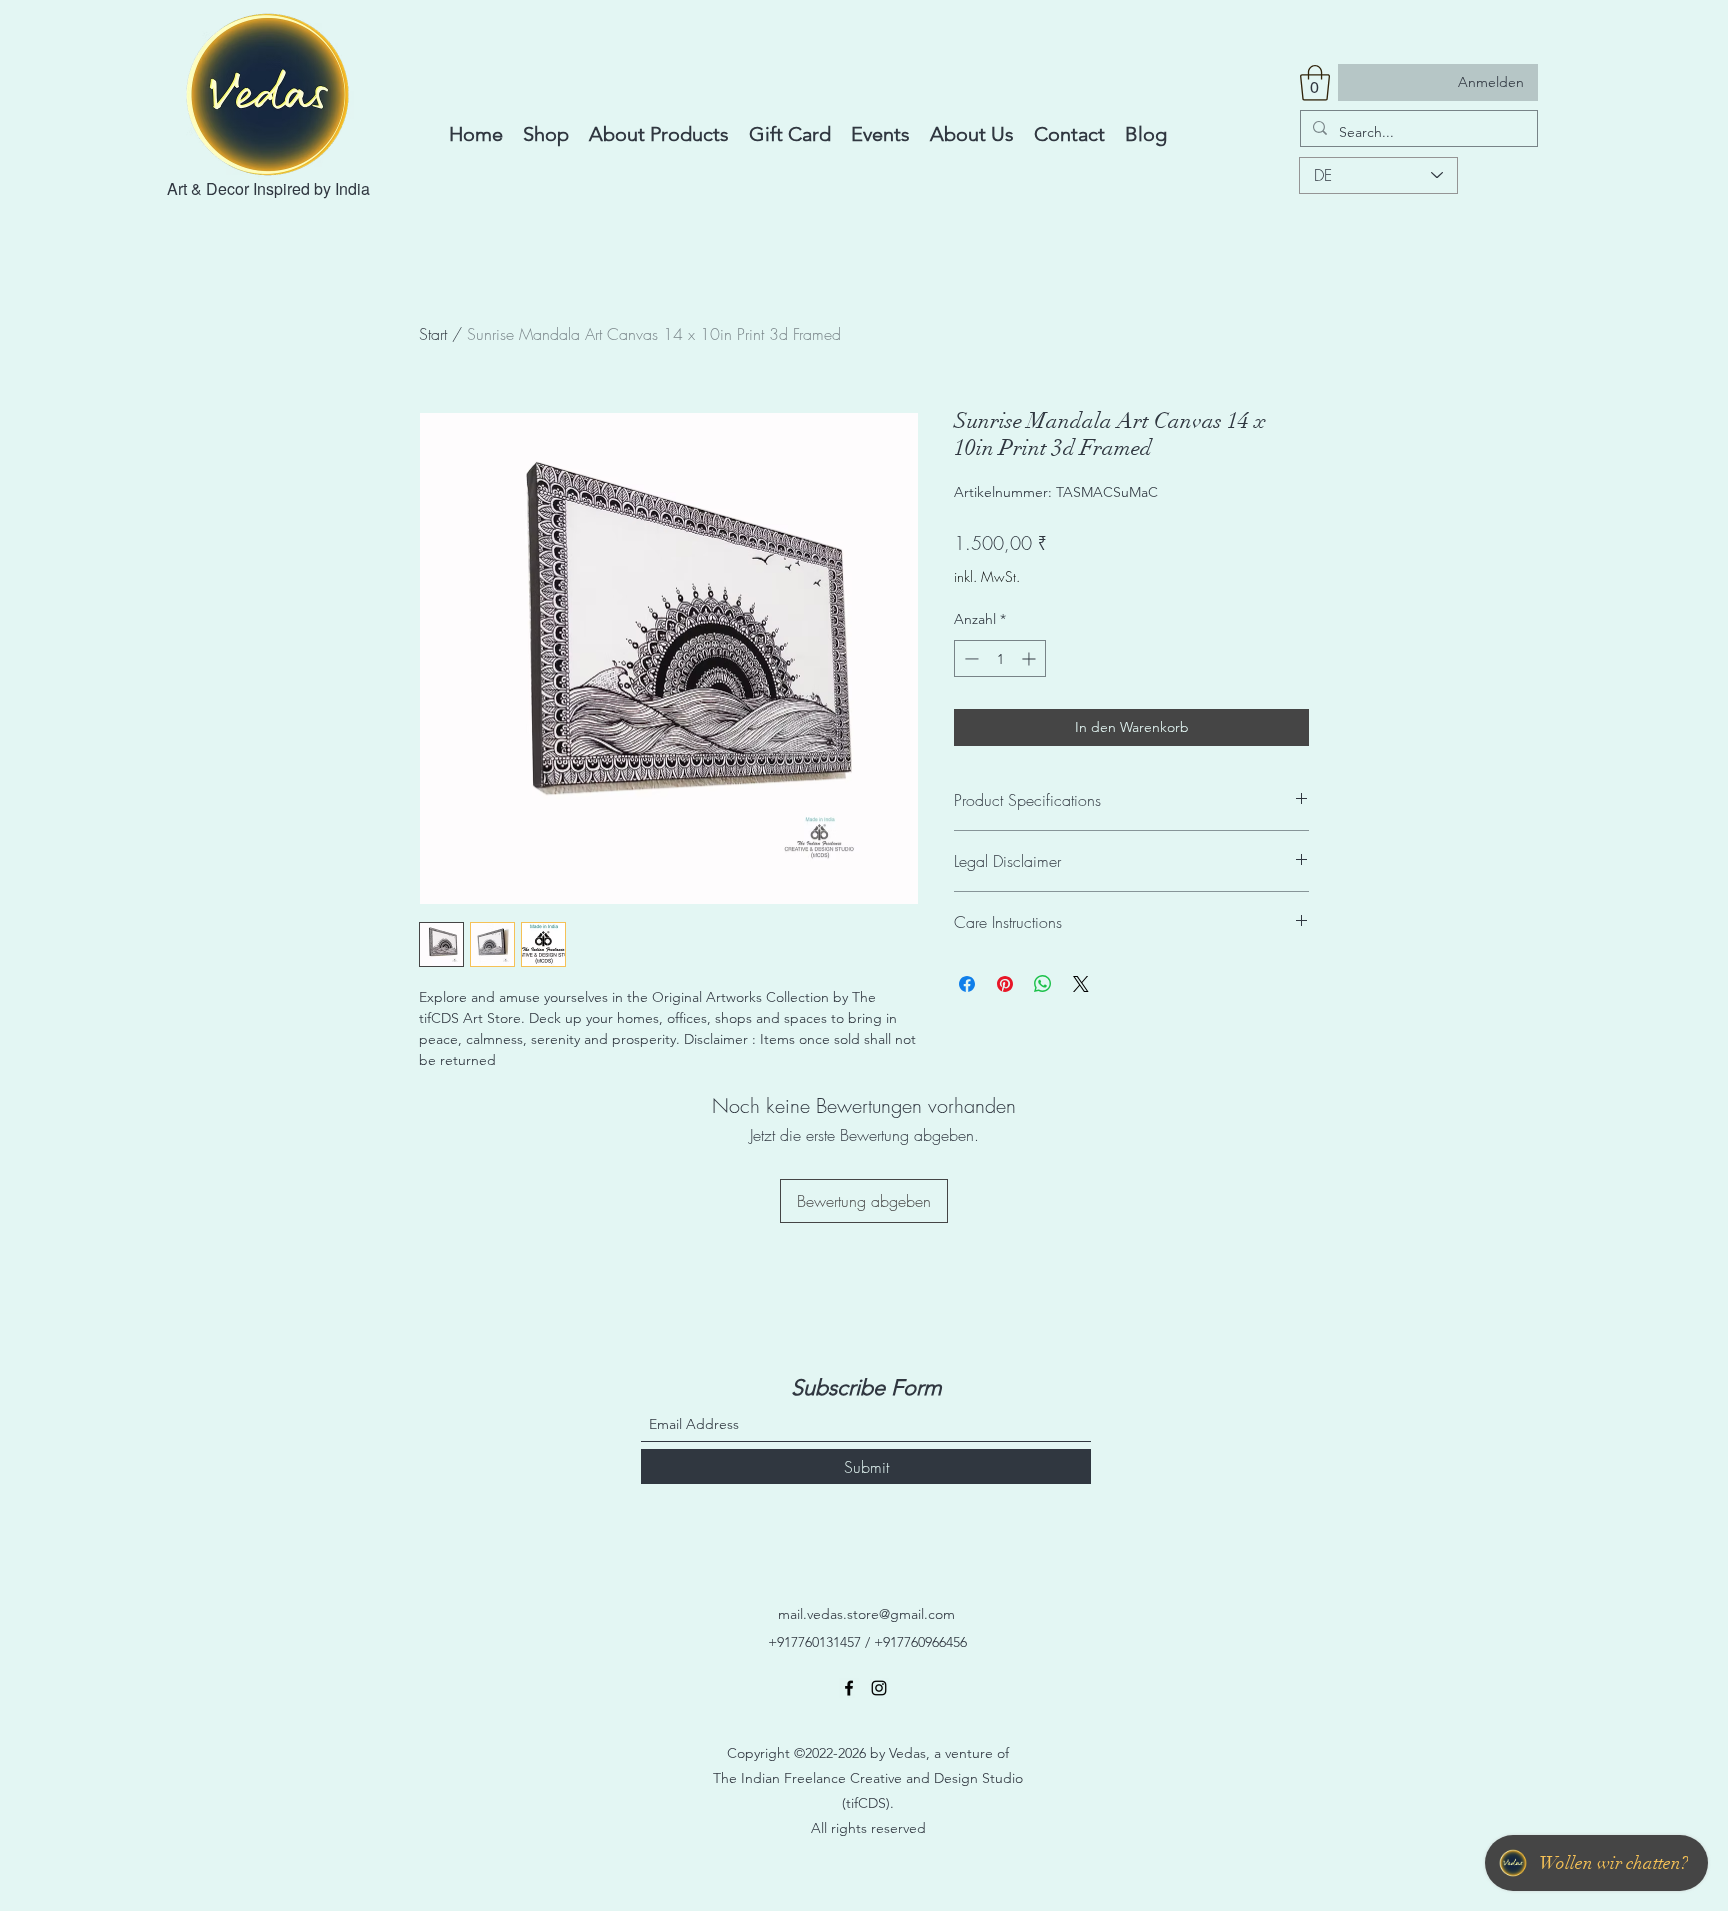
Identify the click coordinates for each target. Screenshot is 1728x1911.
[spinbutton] (1000, 658)
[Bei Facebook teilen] (967, 984)
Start (433, 334)
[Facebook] (849, 1688)
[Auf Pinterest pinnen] (1005, 984)
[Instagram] (879, 1688)
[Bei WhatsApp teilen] (1043, 984)
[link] (1315, 83)
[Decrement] (969, 658)
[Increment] (1030, 658)
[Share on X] (1081, 984)
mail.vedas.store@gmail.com (866, 1614)
